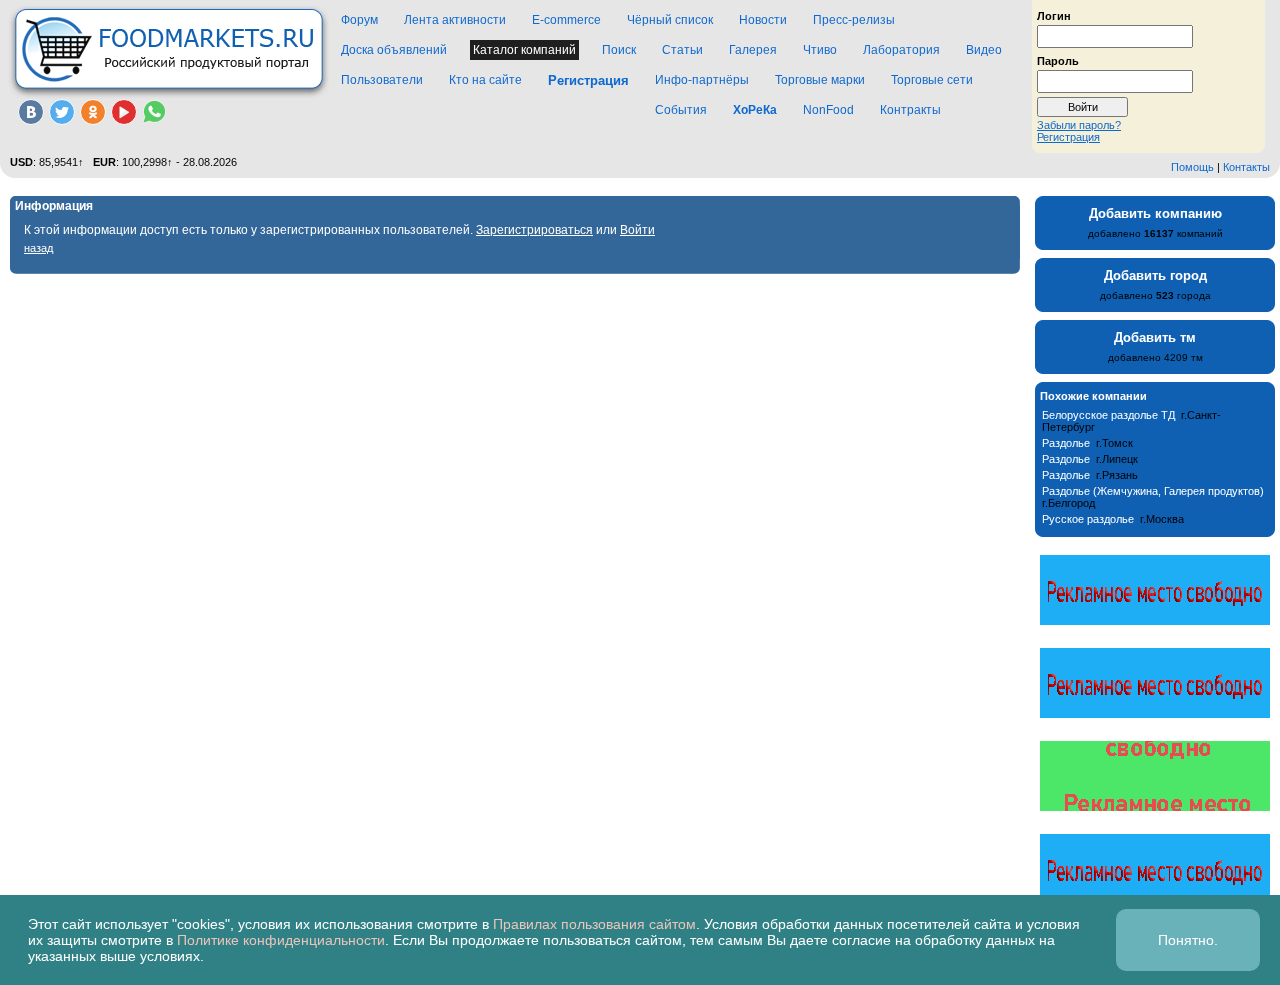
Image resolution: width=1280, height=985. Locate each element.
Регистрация (1068, 137)
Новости (763, 20)
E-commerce (566, 20)
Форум (359, 20)
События (681, 110)
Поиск (619, 50)
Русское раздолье (1088, 519)
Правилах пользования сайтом (594, 924)
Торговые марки (820, 80)
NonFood (828, 110)
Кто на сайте (485, 80)
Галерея (753, 50)
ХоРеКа (755, 110)
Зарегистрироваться (534, 230)
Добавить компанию (1155, 213)
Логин (1054, 15)
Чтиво (820, 50)
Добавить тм (1155, 337)
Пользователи (382, 80)
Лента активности (455, 20)
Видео (984, 50)
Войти (637, 230)
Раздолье (1066, 443)
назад (38, 248)
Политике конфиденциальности (281, 940)
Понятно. (1188, 940)
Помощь (1192, 167)
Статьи (682, 50)
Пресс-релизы (854, 20)
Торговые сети (932, 80)
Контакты (1246, 167)
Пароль (1058, 60)
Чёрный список (670, 20)
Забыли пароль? (1079, 125)
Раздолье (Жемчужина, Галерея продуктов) (1153, 491)
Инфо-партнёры (702, 80)
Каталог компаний (524, 50)
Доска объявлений (394, 50)
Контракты (910, 110)
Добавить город (1155, 275)
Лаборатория (901, 50)
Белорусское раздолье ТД (1108, 415)
